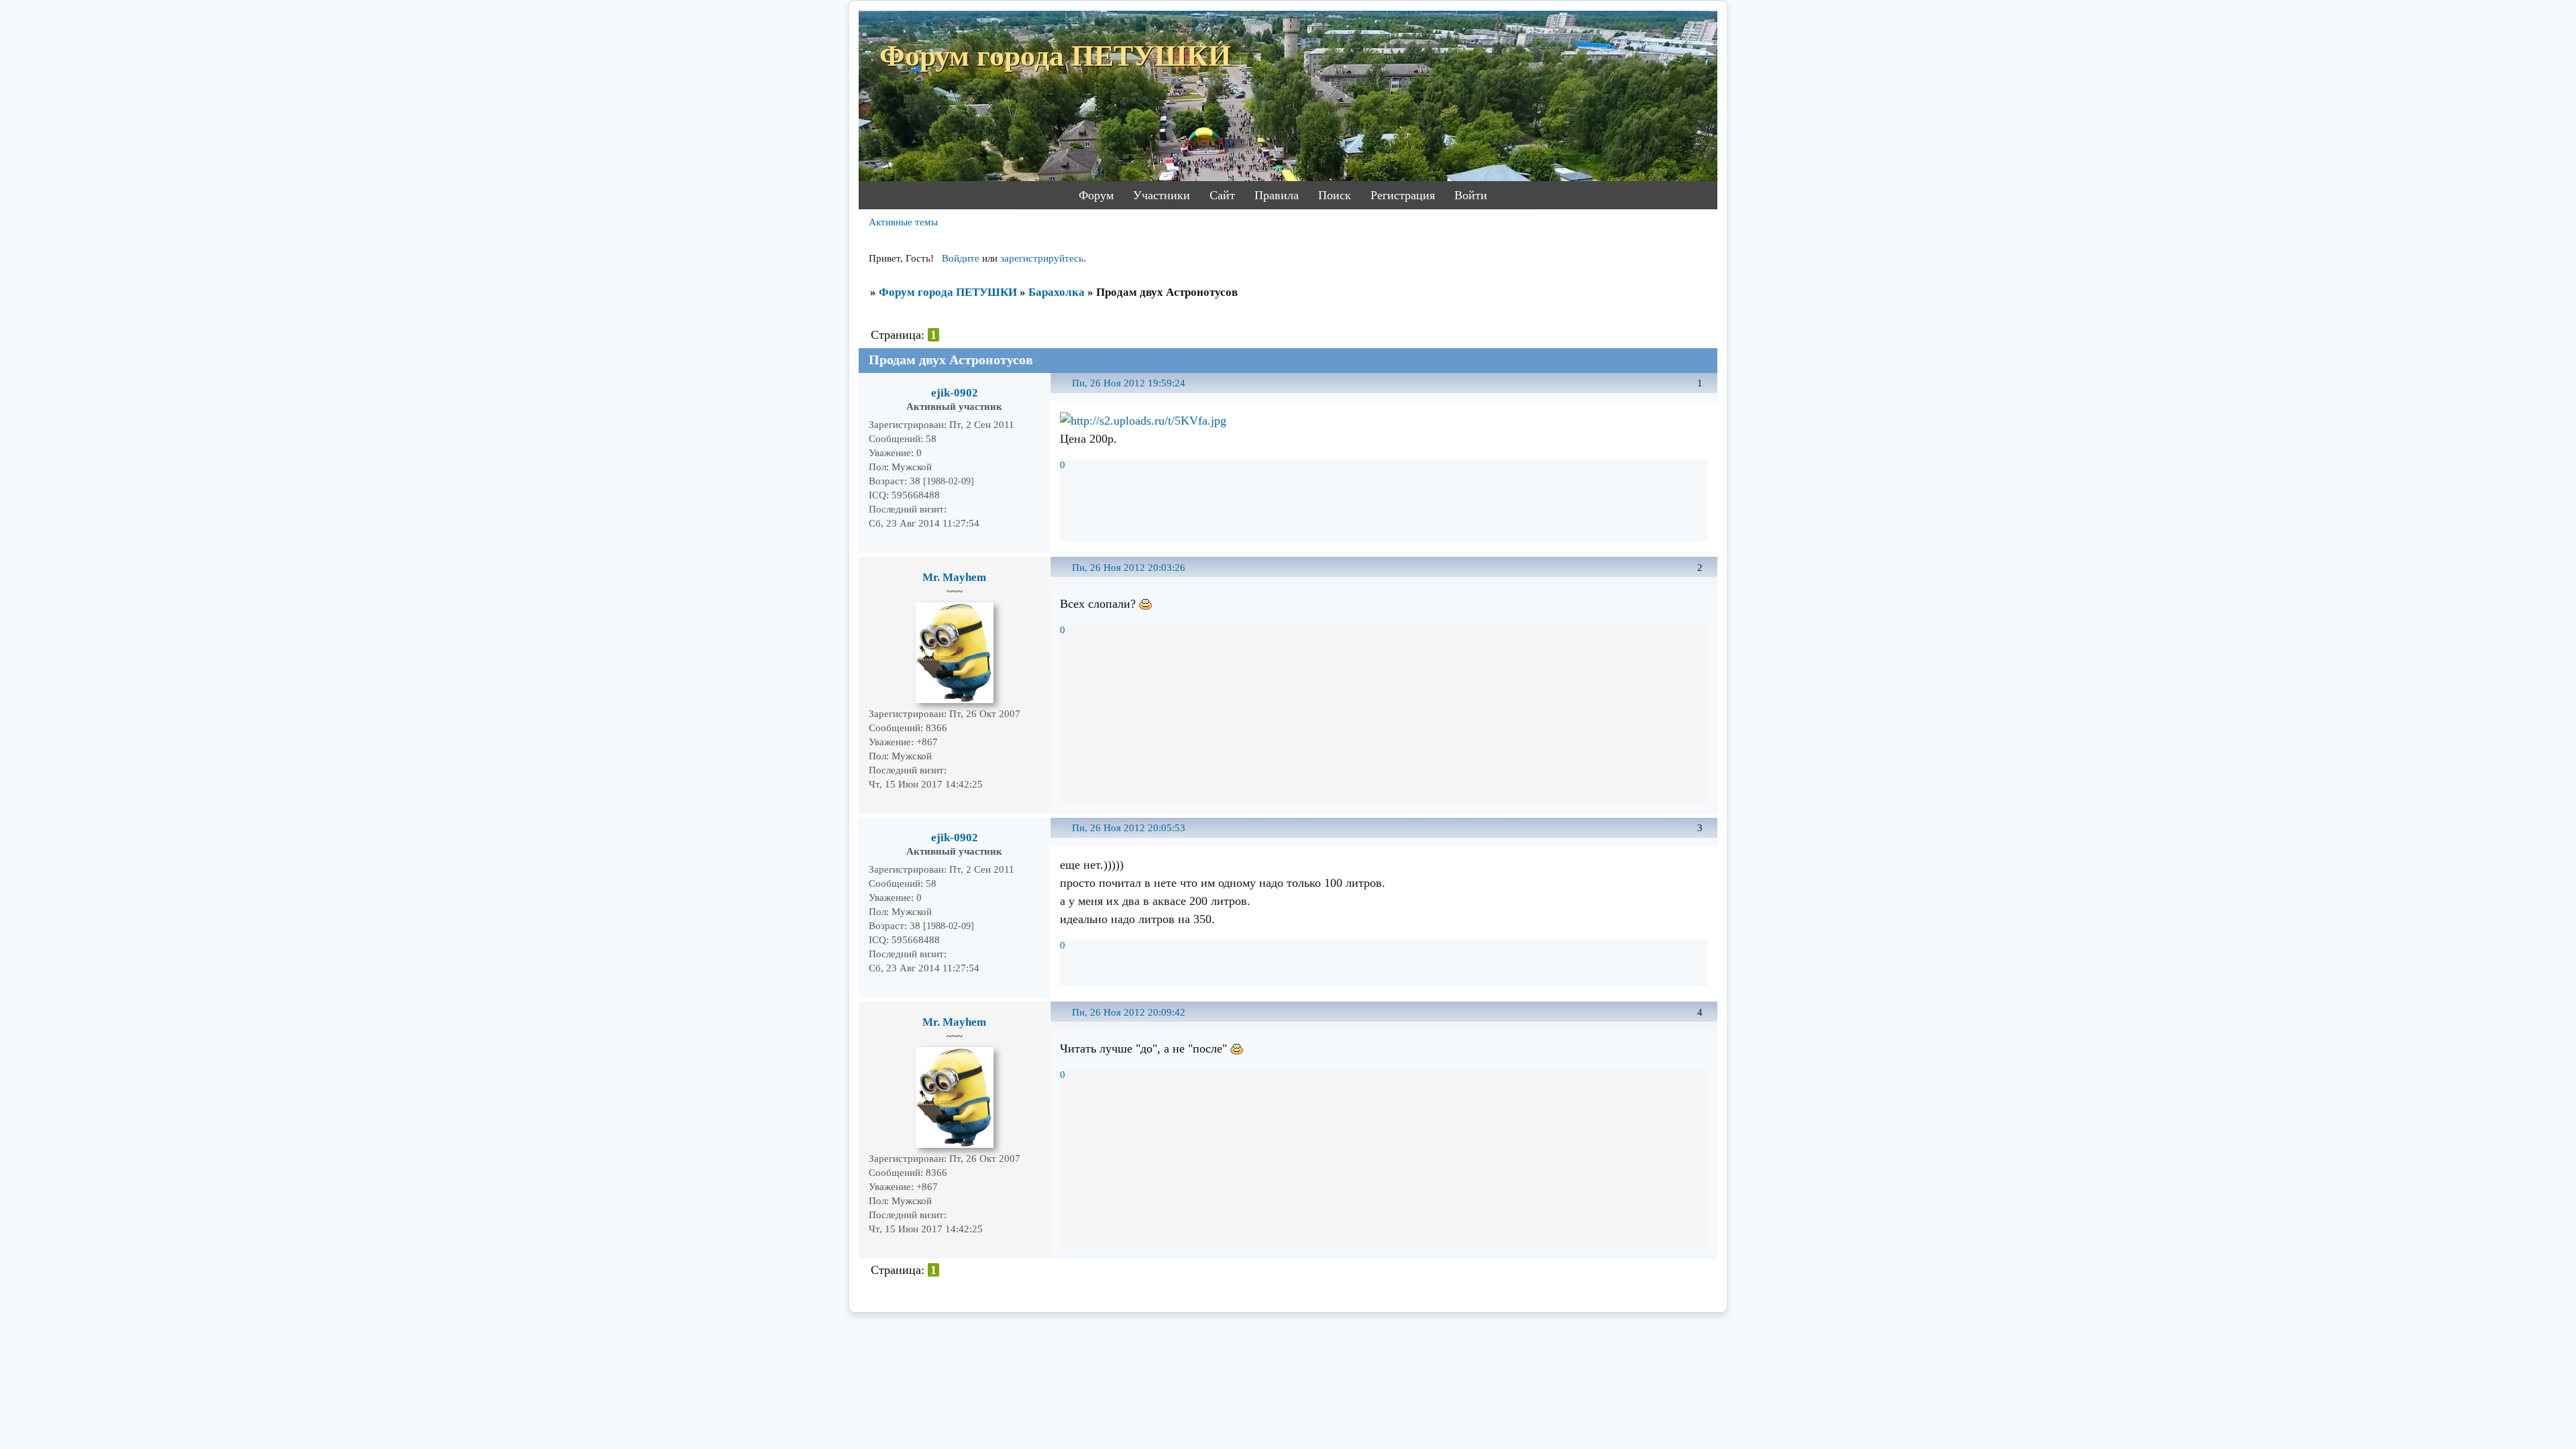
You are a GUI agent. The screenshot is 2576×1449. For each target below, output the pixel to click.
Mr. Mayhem (954, 577)
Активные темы (903, 222)
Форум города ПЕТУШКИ (948, 292)
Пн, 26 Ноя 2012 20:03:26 (1129, 568)
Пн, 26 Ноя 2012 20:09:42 (1129, 1012)
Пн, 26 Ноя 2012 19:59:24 (1129, 383)
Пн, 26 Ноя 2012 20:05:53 (1129, 828)
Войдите (961, 258)
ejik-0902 (955, 393)
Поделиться (1066, 391)
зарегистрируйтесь (1042, 258)
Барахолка (1057, 292)
